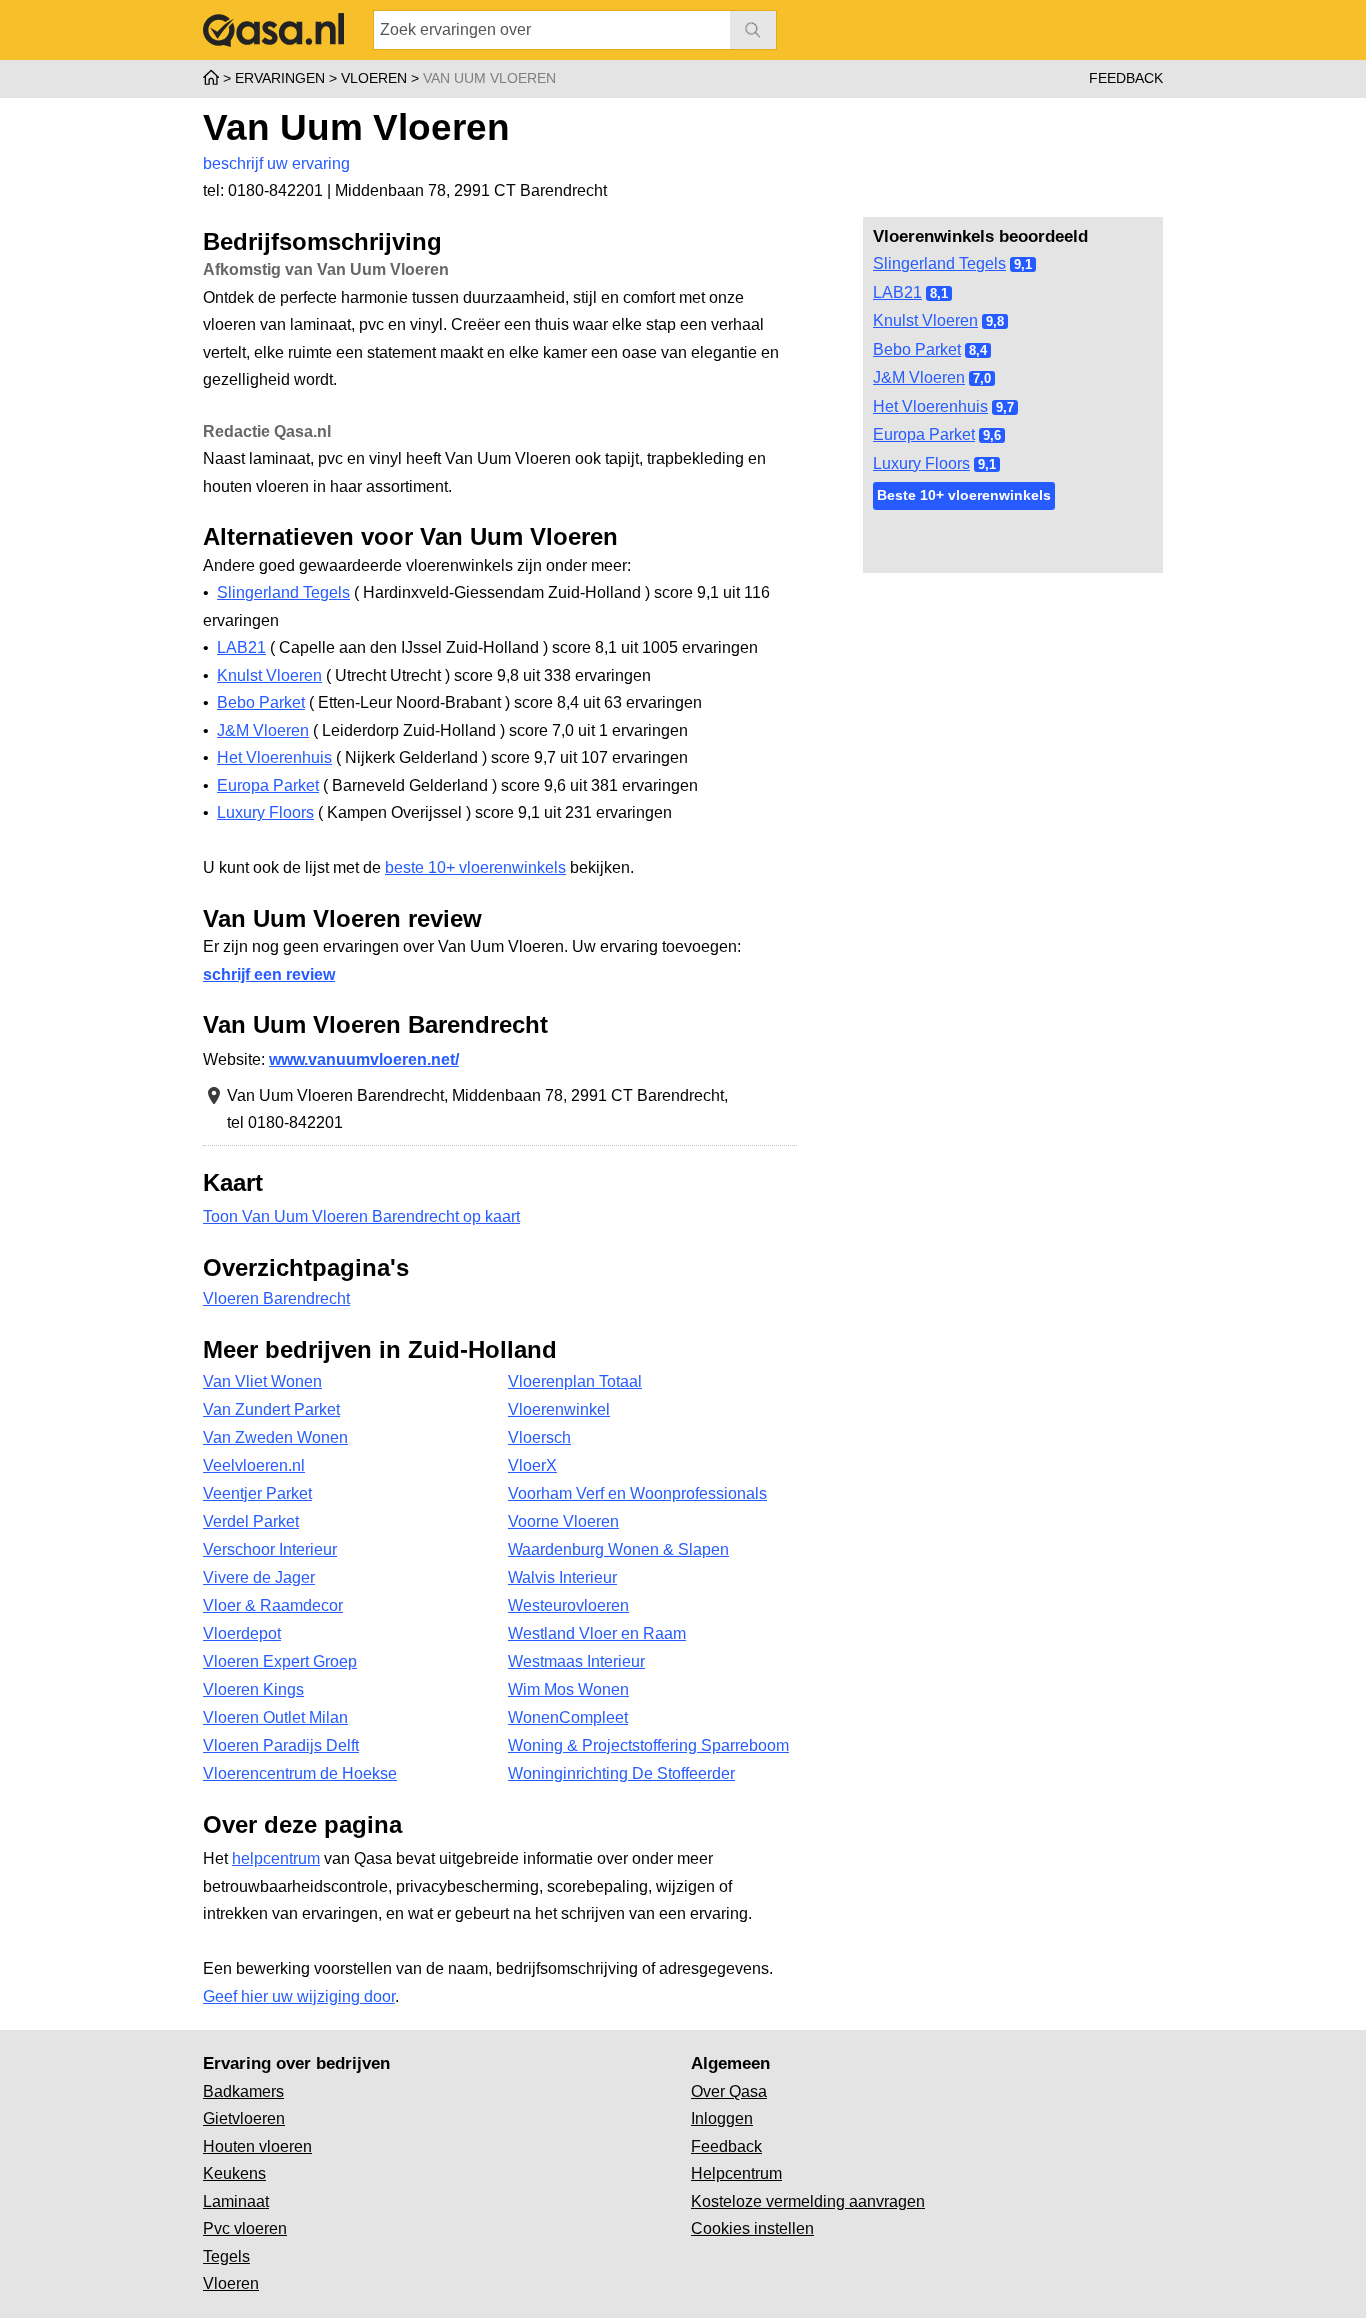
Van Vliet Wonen (262, 1381)
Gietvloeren (244, 2118)
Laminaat (236, 2201)
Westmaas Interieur (576, 1661)
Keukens (234, 2173)
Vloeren (231, 2283)
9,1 (1023, 264)
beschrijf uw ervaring (276, 163)
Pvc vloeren (245, 2228)
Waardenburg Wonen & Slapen (618, 1549)
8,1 (939, 293)
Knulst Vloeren (925, 320)
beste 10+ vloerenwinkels (475, 867)
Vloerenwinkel (559, 1409)
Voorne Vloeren (563, 1521)
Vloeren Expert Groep (280, 1661)
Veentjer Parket (257, 1493)
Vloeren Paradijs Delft (281, 1745)
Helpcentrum (736, 2173)
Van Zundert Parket (271, 1409)
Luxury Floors (921, 463)
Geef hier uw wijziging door (299, 1996)
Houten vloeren (257, 2146)
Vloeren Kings (253, 1689)
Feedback (1126, 78)
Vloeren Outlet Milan (275, 1717)
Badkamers (243, 2091)
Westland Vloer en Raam (597, 1633)
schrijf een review (269, 974)
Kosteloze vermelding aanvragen (808, 2201)
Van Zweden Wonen (275, 1437)
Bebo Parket (917, 349)
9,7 (1005, 407)
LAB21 (897, 292)
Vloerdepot (242, 1633)
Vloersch (539, 1437)
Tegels (226, 2256)
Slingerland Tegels (939, 263)
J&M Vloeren (919, 377)
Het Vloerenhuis (930, 406)
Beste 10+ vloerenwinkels (964, 495)
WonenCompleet (568, 1717)
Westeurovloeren (568, 1605)
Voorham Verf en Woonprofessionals (637, 1493)
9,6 (992, 435)
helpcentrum (276, 1858)
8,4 (978, 350)
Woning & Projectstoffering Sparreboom (648, 1745)
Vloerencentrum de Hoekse (300, 1773)
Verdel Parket (251, 1521)
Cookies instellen (752, 2228)
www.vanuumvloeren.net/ (364, 1059)
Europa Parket (924, 434)
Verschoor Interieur (270, 1549)
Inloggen (722, 2118)
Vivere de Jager (259, 1577)
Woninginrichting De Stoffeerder (621, 1773)
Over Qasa (729, 2091)
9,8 (995, 321)
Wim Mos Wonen (568, 1689)
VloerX (532, 1465)
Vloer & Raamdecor (273, 1605)
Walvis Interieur (562, 1577)
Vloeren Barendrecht (276, 1298)
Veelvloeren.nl (254, 1465)
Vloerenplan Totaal (575, 1381)
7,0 (982, 378)
